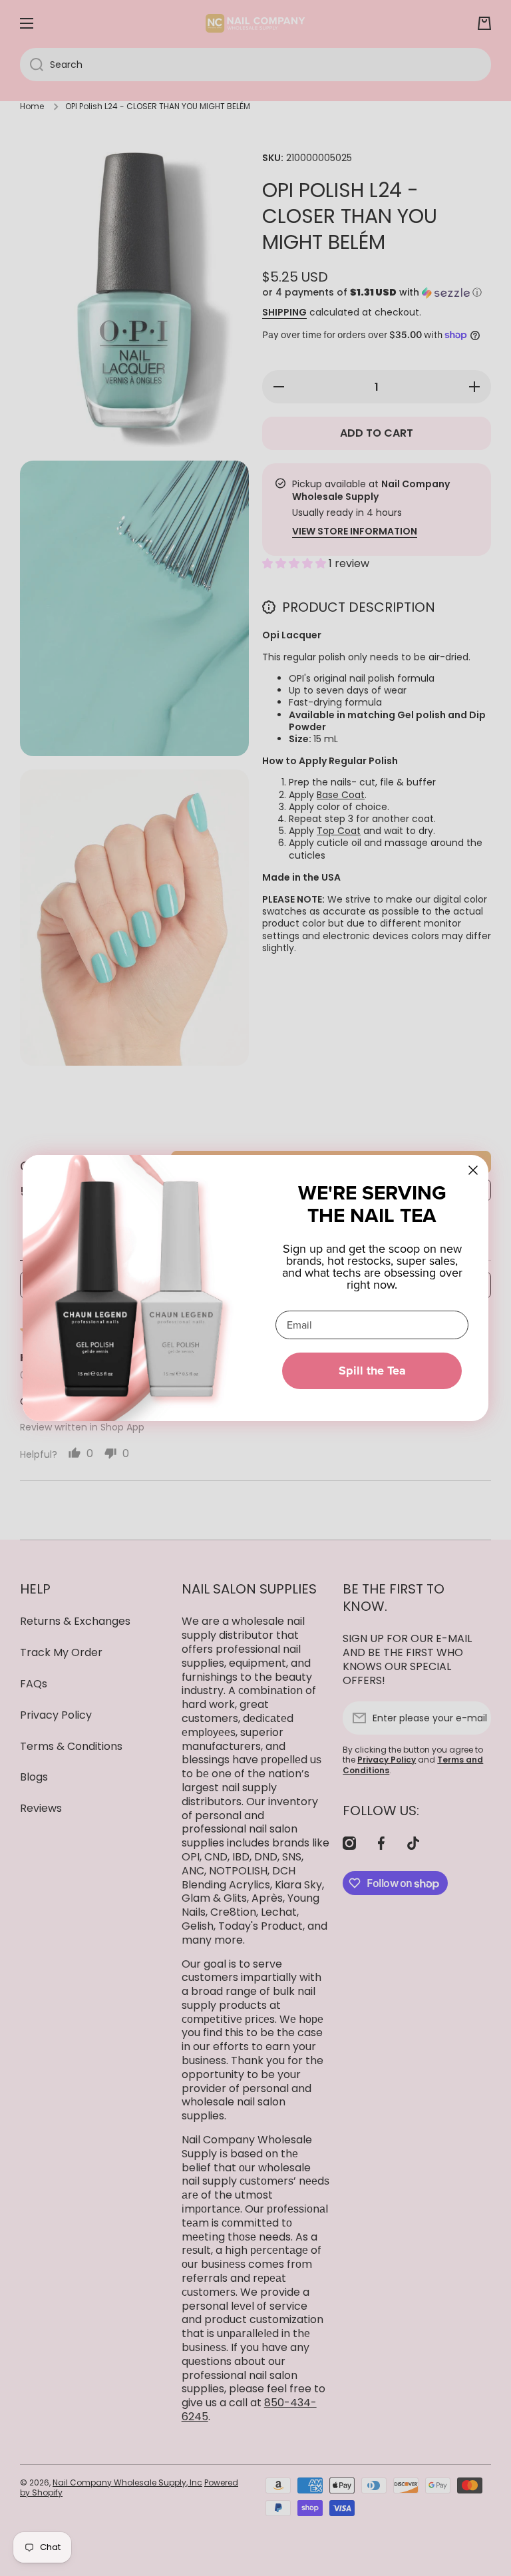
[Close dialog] (473, 1170)
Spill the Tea (372, 1371)
